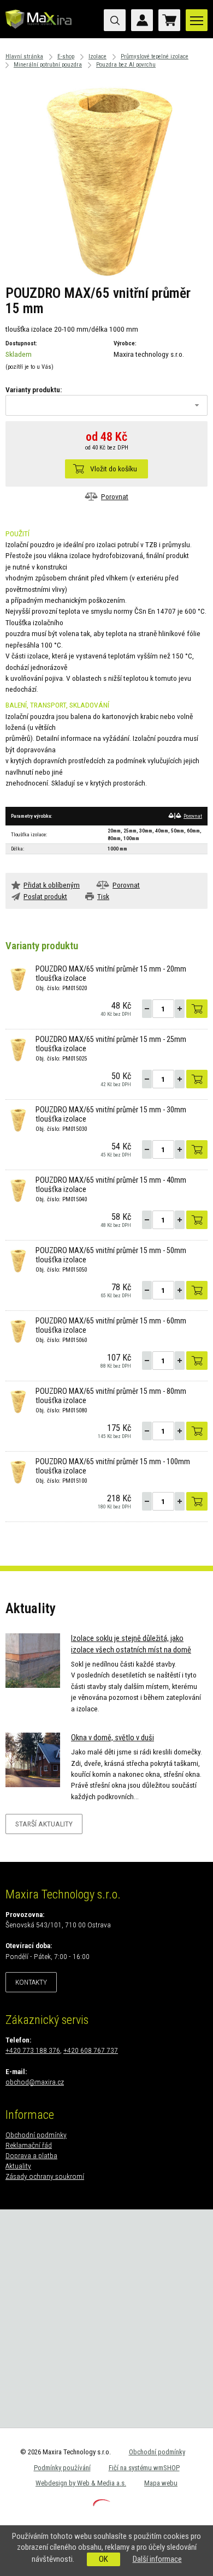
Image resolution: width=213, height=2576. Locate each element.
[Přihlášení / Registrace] (142, 20)
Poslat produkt (45, 896)
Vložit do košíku (114, 469)
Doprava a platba (31, 2155)
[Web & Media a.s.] (102, 2503)
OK (103, 2559)
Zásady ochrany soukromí (45, 2176)
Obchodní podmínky (36, 2135)
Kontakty (31, 1982)
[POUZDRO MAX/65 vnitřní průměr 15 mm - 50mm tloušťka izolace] (18, 1260)
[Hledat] (115, 20)
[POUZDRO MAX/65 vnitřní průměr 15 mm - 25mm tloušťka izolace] (18, 1049)
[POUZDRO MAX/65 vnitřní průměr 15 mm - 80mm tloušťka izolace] (18, 1400)
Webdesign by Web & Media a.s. (81, 2483)
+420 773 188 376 (33, 2050)
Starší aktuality (44, 1824)
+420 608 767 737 (91, 2050)
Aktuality (18, 2166)
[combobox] (106, 405)
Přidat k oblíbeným (52, 885)
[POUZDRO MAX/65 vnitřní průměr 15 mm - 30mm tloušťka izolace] (18, 1119)
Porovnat (115, 496)
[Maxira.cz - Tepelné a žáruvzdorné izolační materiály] (39, 30)
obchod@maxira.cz (35, 2082)
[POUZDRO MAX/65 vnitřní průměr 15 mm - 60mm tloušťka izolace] (18, 1330)
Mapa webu (161, 2483)
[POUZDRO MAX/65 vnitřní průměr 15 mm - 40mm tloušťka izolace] (18, 1189)
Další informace (157, 2559)
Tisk (103, 896)
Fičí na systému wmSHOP (144, 2468)
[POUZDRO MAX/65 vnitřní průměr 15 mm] (106, 178)
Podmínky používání (62, 2468)
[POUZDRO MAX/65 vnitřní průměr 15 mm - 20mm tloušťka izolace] (18, 978)
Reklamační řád (29, 2145)
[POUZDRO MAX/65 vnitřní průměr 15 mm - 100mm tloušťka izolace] (18, 1471)
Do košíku (197, 1009)
